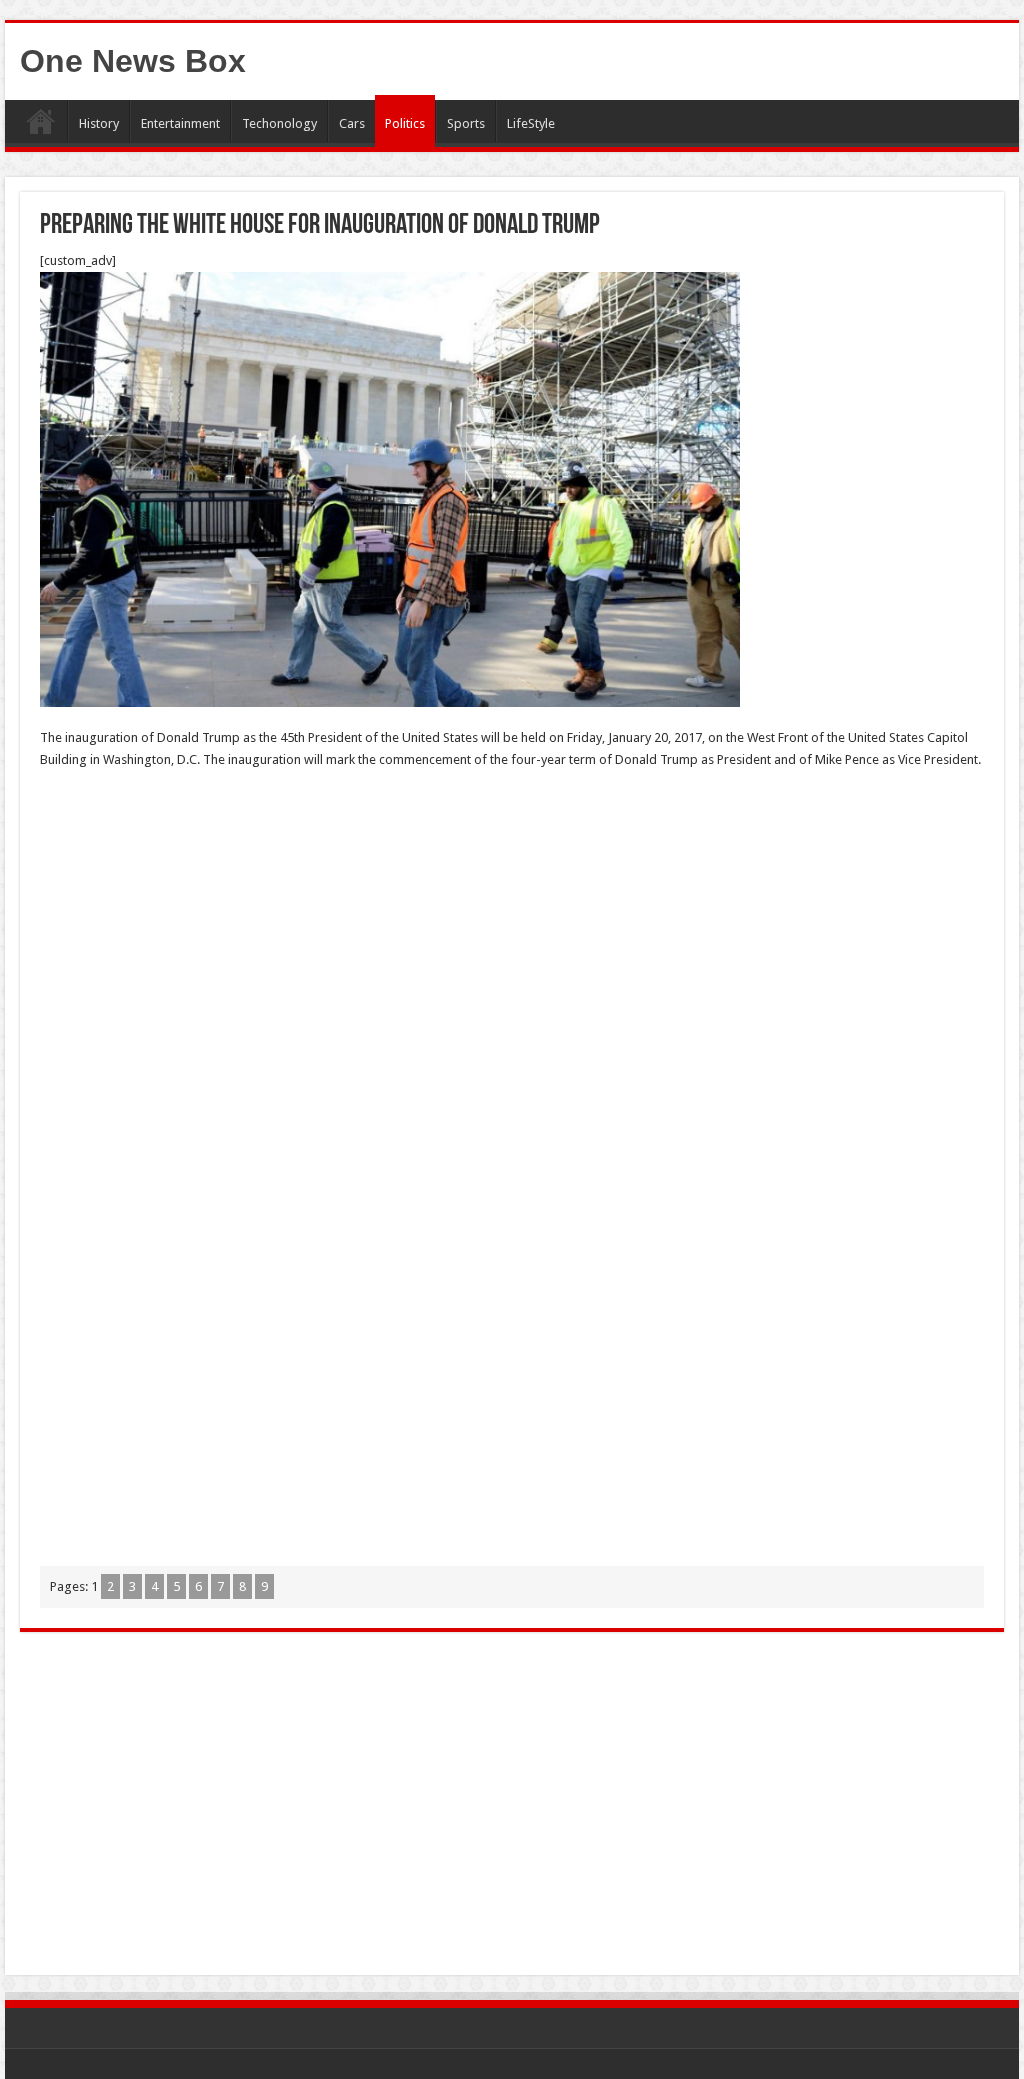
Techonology (279, 123)
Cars (352, 123)
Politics (405, 123)
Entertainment (180, 123)
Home (41, 121)
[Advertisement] (512, 931)
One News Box (133, 61)
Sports (466, 123)
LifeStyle (531, 123)
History (99, 123)
